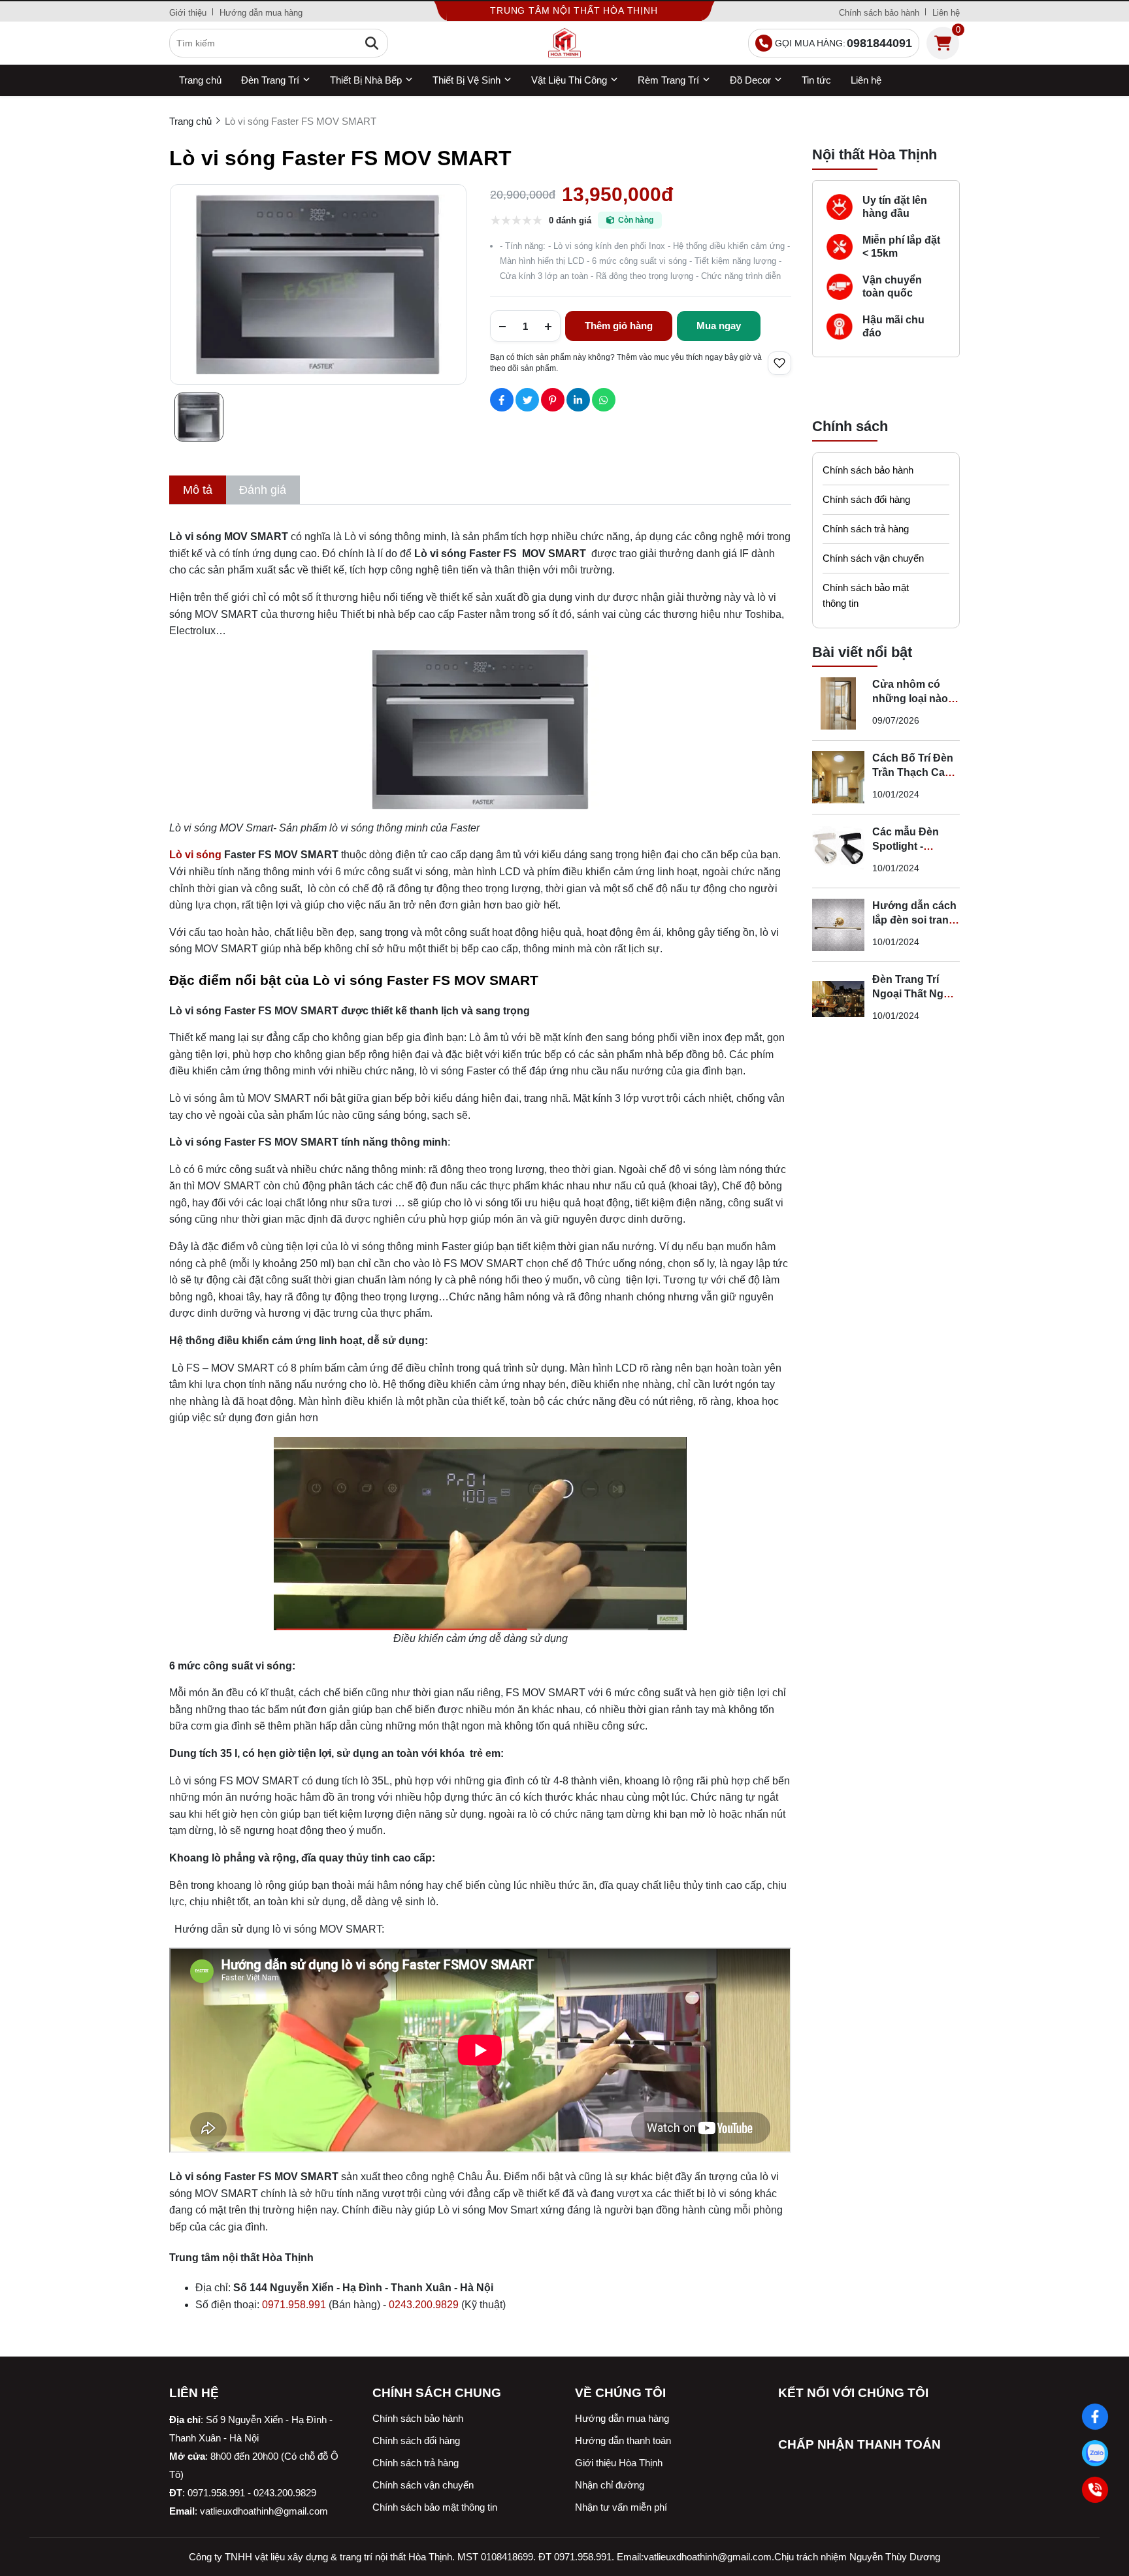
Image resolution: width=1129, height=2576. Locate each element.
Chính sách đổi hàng (866, 499)
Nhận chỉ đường (610, 2485)
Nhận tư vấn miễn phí (621, 2507)
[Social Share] (502, 400)
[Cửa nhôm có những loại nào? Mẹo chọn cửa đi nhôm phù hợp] (838, 703)
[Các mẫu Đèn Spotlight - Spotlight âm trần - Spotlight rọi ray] (838, 851)
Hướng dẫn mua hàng (261, 13)
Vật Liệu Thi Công (569, 80)
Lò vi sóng (195, 855)
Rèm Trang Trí (668, 80)
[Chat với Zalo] (1095, 2453)
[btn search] (372, 43)
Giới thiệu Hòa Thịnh (619, 2463)
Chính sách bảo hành (879, 13)
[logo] (564, 43)
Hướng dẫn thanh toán (623, 2440)
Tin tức (816, 80)
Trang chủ (200, 80)
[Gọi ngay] (1095, 2489)
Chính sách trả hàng (866, 529)
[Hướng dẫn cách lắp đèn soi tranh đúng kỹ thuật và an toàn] (838, 925)
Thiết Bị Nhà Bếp (366, 80)
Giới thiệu (188, 13)
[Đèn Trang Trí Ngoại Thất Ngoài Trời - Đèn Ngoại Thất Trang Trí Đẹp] (838, 999)
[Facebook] (1095, 2416)
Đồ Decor (750, 80)
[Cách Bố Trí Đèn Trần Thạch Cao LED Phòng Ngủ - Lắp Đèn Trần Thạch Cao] (838, 777)
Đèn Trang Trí (270, 80)
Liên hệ (946, 13)
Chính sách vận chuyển (873, 558)
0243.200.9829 (424, 2305)
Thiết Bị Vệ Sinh (466, 80)
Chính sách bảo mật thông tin (866, 595)
